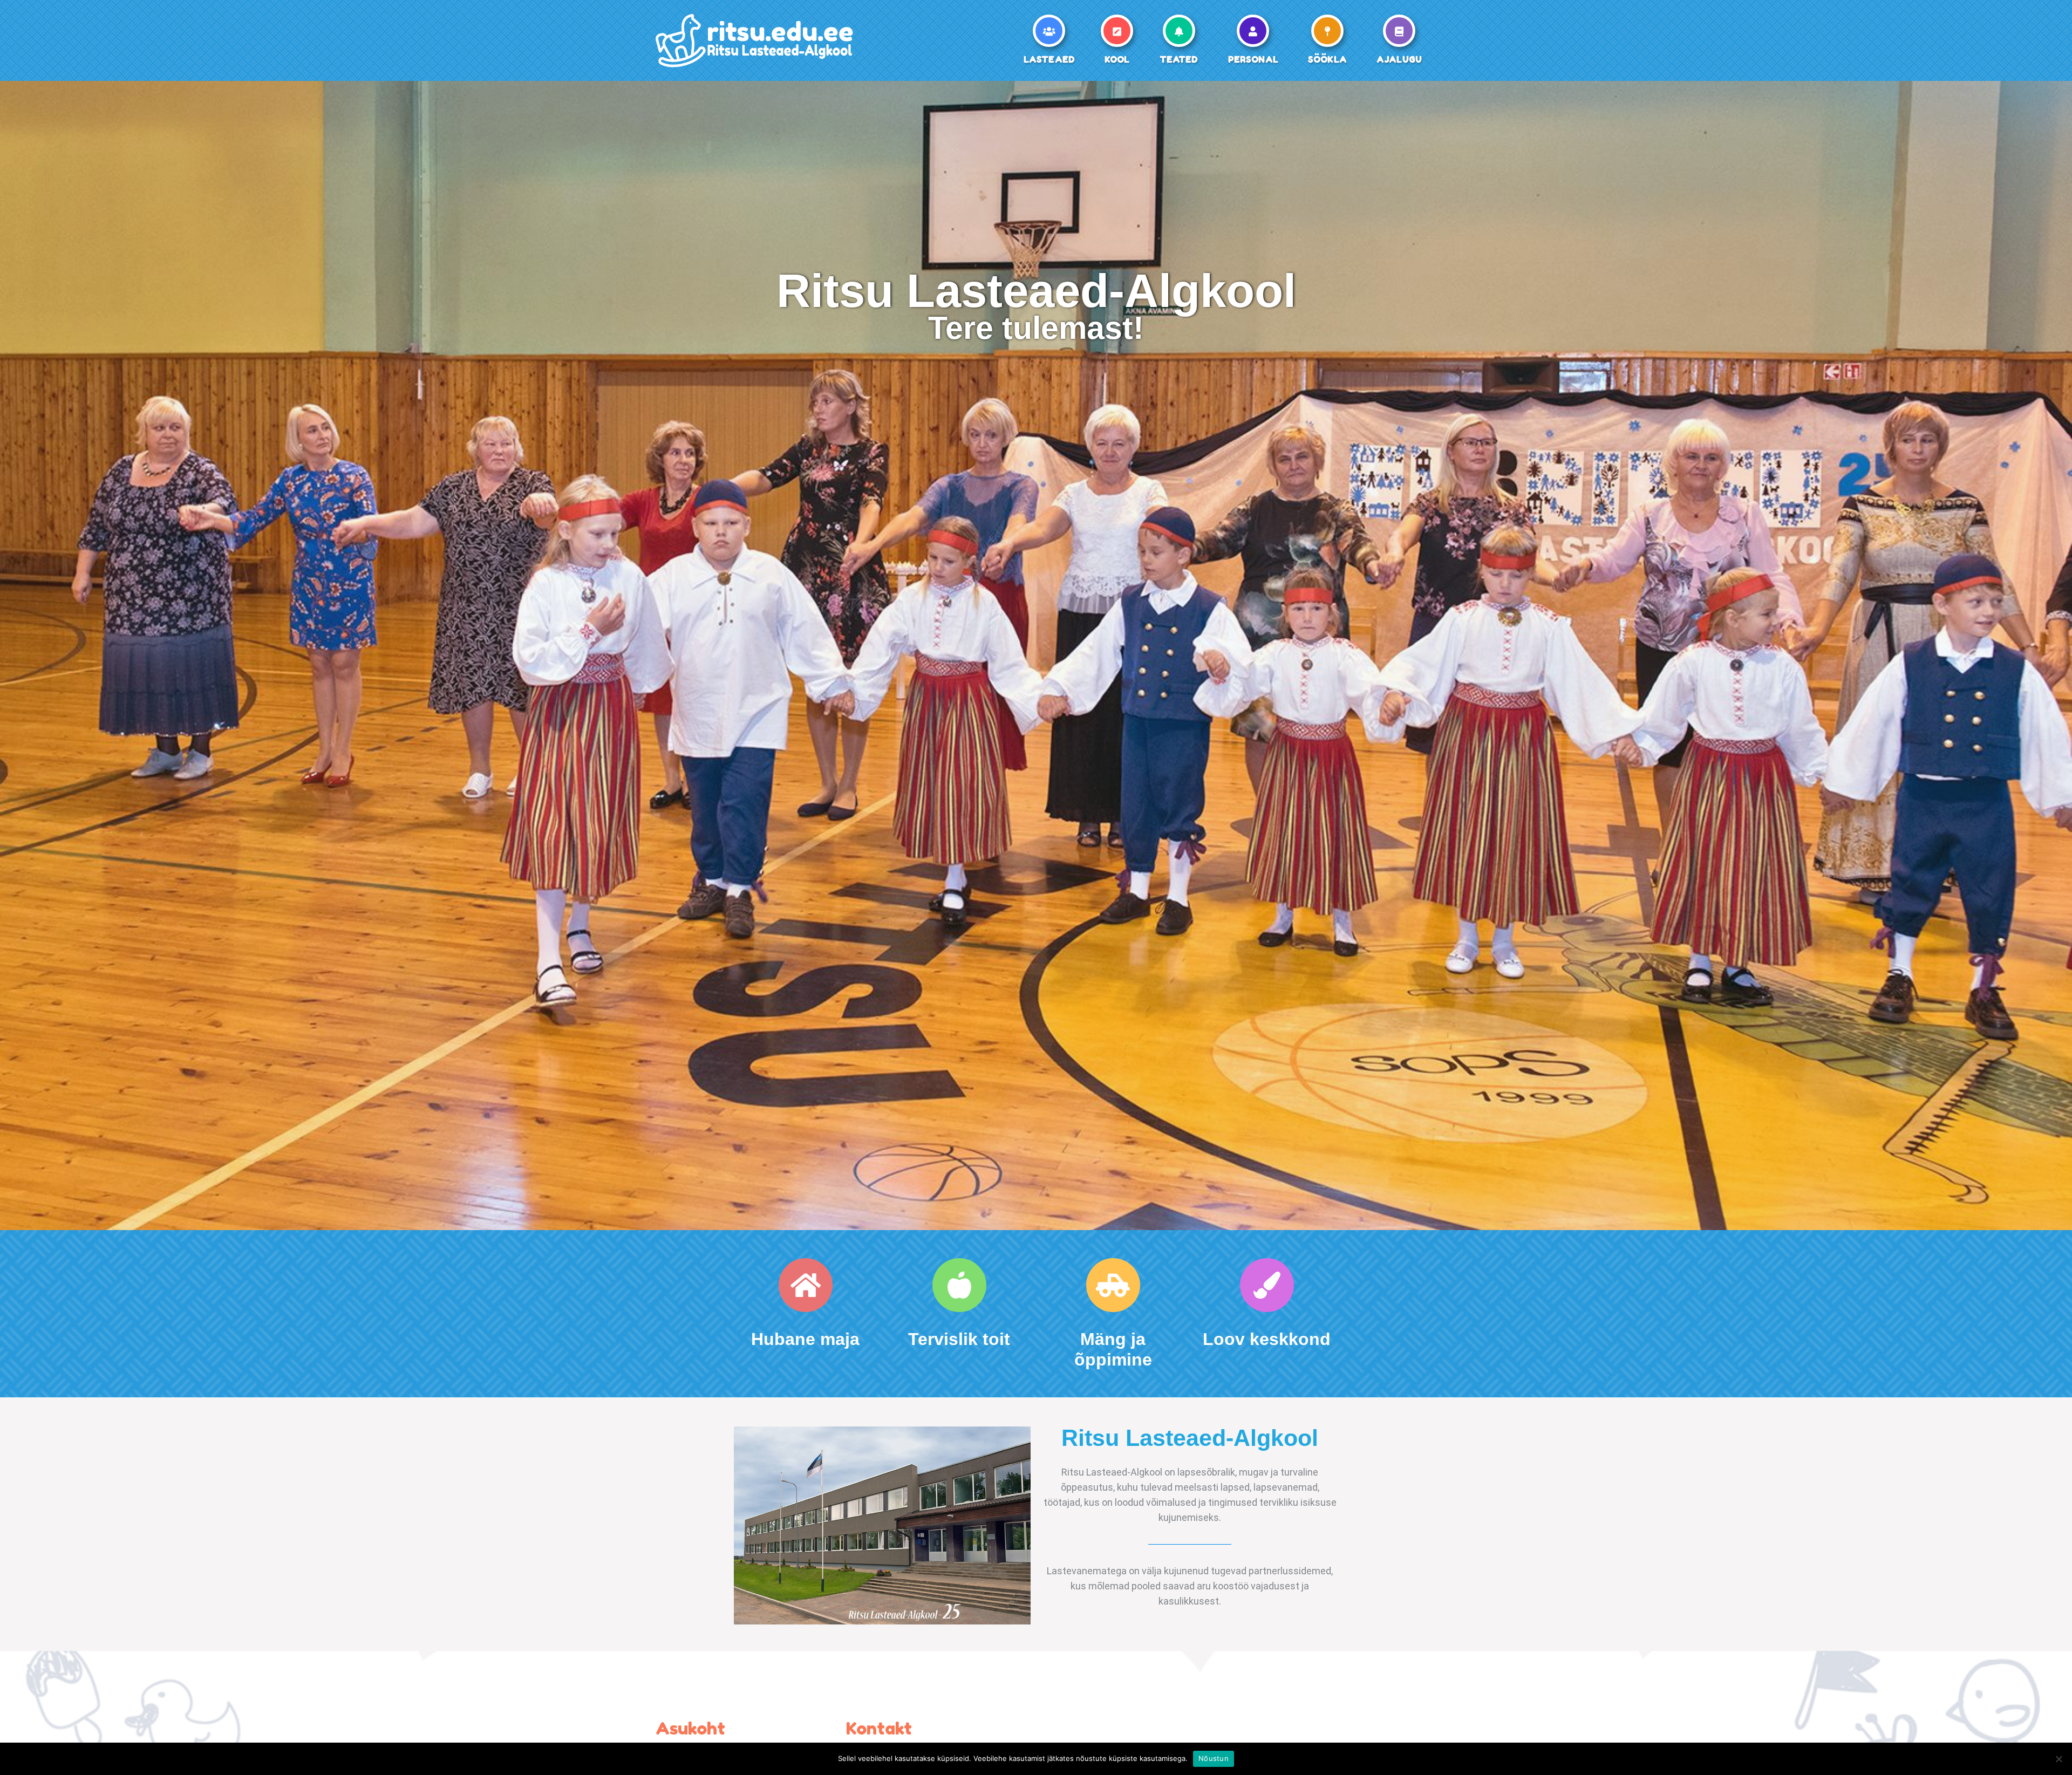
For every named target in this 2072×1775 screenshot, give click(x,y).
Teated (1179, 59)
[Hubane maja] (806, 1285)
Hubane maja (805, 1339)
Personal (1253, 59)
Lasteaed (1049, 59)
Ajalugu (1399, 59)
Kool (1117, 59)
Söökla (1327, 59)
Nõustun (1214, 1758)
